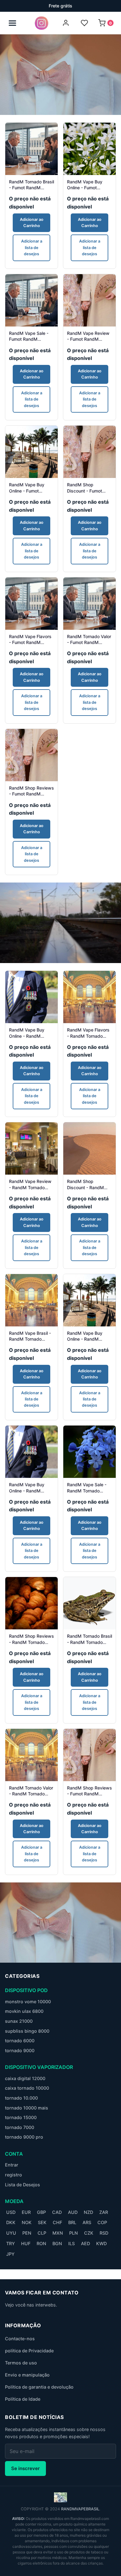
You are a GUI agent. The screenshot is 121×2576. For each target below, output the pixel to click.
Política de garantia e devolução (39, 2387)
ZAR (104, 2212)
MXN (58, 2233)
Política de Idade (23, 2399)
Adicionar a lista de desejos (32, 248)
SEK (42, 2222)
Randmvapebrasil (80, 2509)
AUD (73, 2212)
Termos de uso (21, 2363)
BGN (57, 2243)
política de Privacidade (29, 2351)
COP (102, 2222)
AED (85, 2243)
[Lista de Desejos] (84, 23)
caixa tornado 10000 (27, 2088)
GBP (41, 2212)
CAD (57, 2212)
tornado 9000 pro (24, 2137)
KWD (101, 2243)
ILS (72, 2243)
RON (41, 2243)
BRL (72, 2222)
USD (11, 2212)
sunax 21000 (19, 2021)
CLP (42, 2233)
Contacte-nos (20, 2339)
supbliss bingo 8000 (27, 2031)
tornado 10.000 (21, 2098)
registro (13, 2175)
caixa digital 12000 (25, 2078)
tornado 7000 (20, 2127)
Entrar (12, 2165)
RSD (104, 2233)
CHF (57, 2222)
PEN (27, 2233)
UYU (11, 2233)
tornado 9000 (20, 2050)
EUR (26, 2212)
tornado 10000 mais (27, 2108)
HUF (26, 2243)
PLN (74, 2233)
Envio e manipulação (27, 2375)
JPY (10, 2254)
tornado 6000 (20, 2041)
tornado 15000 (21, 2117)
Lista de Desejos (22, 2185)
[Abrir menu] (12, 23)
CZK (89, 2233)
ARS (87, 2222)
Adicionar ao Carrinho (32, 223)
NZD (88, 2212)
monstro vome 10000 (28, 2002)
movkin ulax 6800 (24, 2011)
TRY (11, 2243)
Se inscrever (25, 2468)
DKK (11, 2222)
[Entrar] (66, 23)
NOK (27, 2222)
